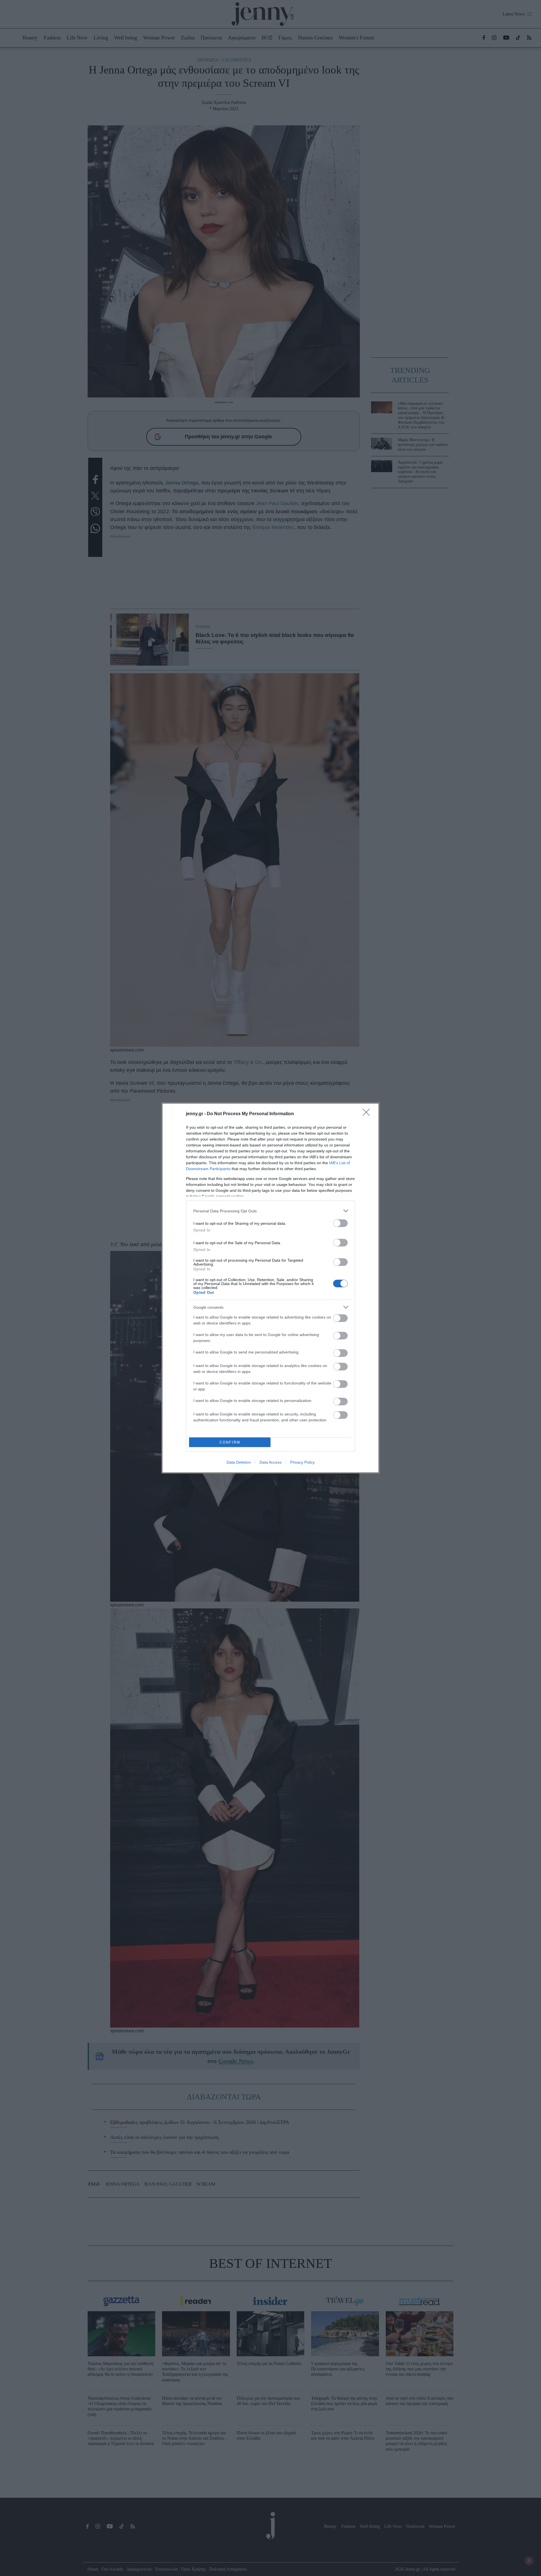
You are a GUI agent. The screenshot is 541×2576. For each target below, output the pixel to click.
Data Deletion (239, 1462)
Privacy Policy (302, 1462)
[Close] (368, 1114)
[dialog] (270, 1288)
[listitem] (270, 1211)
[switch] (340, 1223)
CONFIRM (230, 1442)
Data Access (270, 1462)
